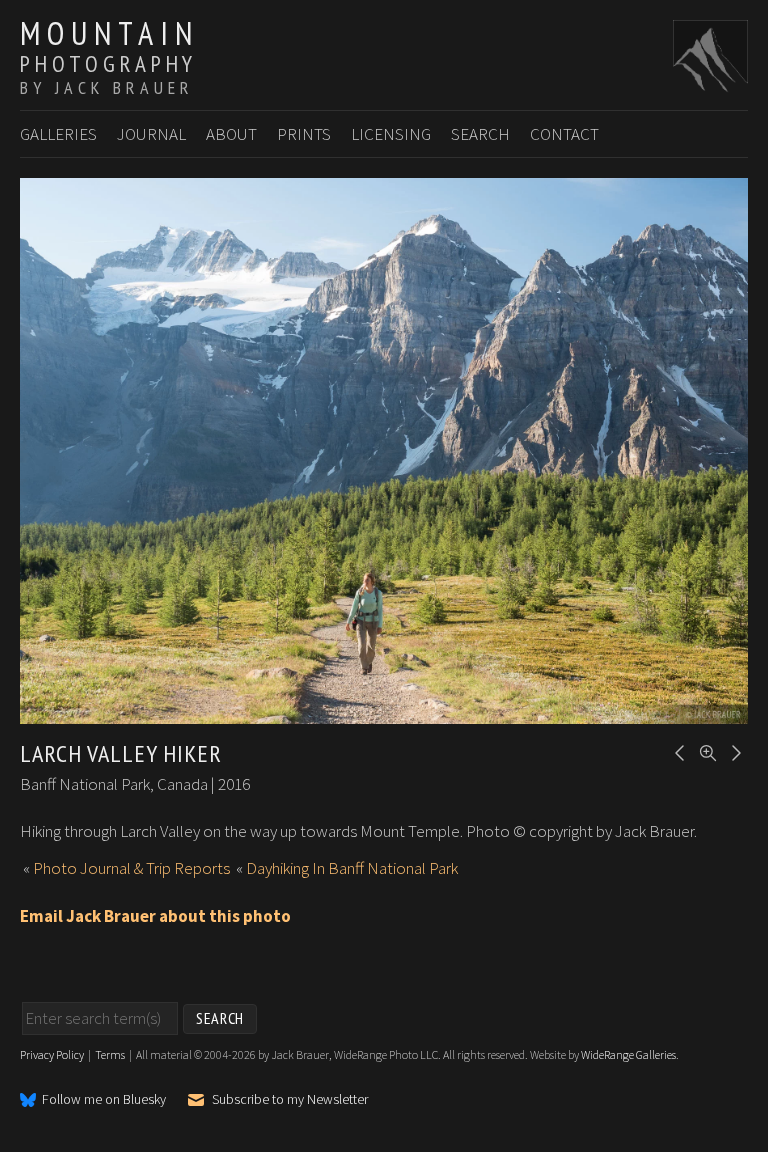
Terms (110, 1054)
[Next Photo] (733, 751)
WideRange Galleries (628, 1054)
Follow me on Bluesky (104, 1100)
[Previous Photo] (677, 751)
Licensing (391, 134)
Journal (151, 134)
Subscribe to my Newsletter (290, 1100)
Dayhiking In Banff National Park (352, 868)
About (231, 134)
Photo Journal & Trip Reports (131, 868)
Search (480, 134)
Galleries (58, 134)
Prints (304, 134)
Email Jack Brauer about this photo (155, 916)
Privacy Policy (52, 1054)
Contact (564, 134)
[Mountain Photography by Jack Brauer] (710, 81)
